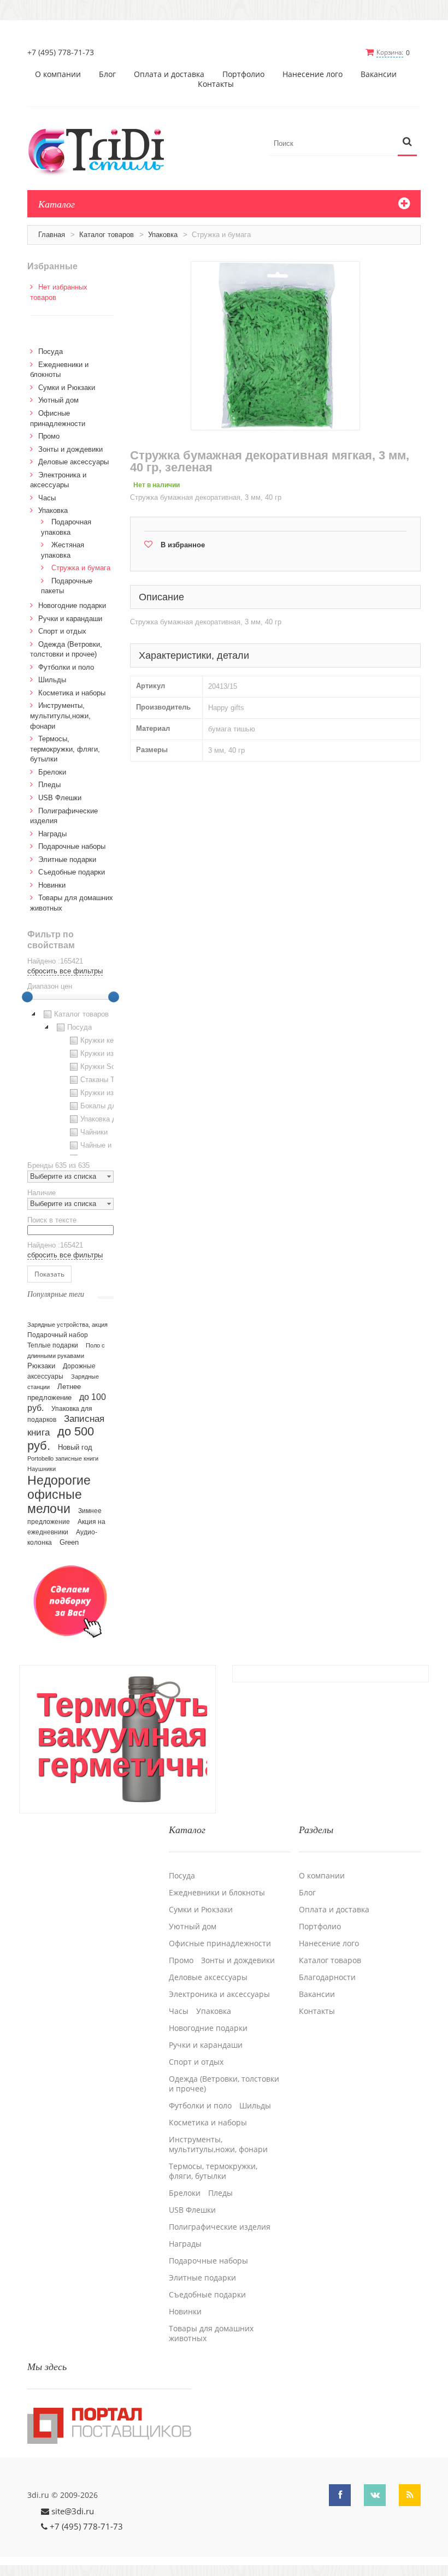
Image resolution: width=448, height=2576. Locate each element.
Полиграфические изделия (220, 2227)
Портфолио (243, 74)
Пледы (49, 785)
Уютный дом (58, 400)
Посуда (51, 351)
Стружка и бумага (81, 568)
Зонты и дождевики (70, 449)
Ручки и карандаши (70, 619)
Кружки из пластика (113, 1053)
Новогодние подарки (72, 605)
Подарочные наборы (72, 846)
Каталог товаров (107, 235)
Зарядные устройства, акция (67, 1325)
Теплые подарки (53, 1345)
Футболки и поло (66, 667)
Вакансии (379, 74)
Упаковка (163, 235)
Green (69, 1542)
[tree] (70, 1082)
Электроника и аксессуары (219, 1994)
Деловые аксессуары (73, 462)
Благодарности (327, 1977)
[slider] (27, 997)
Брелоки (52, 772)
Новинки (52, 885)
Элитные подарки (67, 859)
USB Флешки (60, 798)
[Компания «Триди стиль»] (102, 150)
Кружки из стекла (109, 1093)
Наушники (42, 1469)
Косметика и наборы (72, 693)
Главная (52, 235)
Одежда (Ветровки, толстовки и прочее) (224, 2084)
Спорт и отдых (62, 631)
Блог (107, 74)
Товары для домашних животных (211, 2333)
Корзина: (390, 52)
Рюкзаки (41, 1366)
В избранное (183, 545)
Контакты (216, 84)
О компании (58, 74)
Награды (52, 834)
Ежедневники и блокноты (217, 1893)
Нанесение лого (313, 74)
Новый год (75, 1447)
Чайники (94, 1132)
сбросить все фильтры (65, 971)
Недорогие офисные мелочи (59, 1495)
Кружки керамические (116, 1040)
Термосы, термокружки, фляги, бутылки (65, 749)
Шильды (52, 680)
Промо (49, 436)
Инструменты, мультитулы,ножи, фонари (60, 716)
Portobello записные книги (63, 1458)
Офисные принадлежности (220, 1943)
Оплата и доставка (169, 74)
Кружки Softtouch (109, 1067)
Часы (47, 498)
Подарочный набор (58, 1335)
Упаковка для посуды (116, 1119)
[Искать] (407, 142)
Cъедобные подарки (72, 872)
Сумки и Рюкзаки (67, 388)
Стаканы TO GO (107, 1080)
